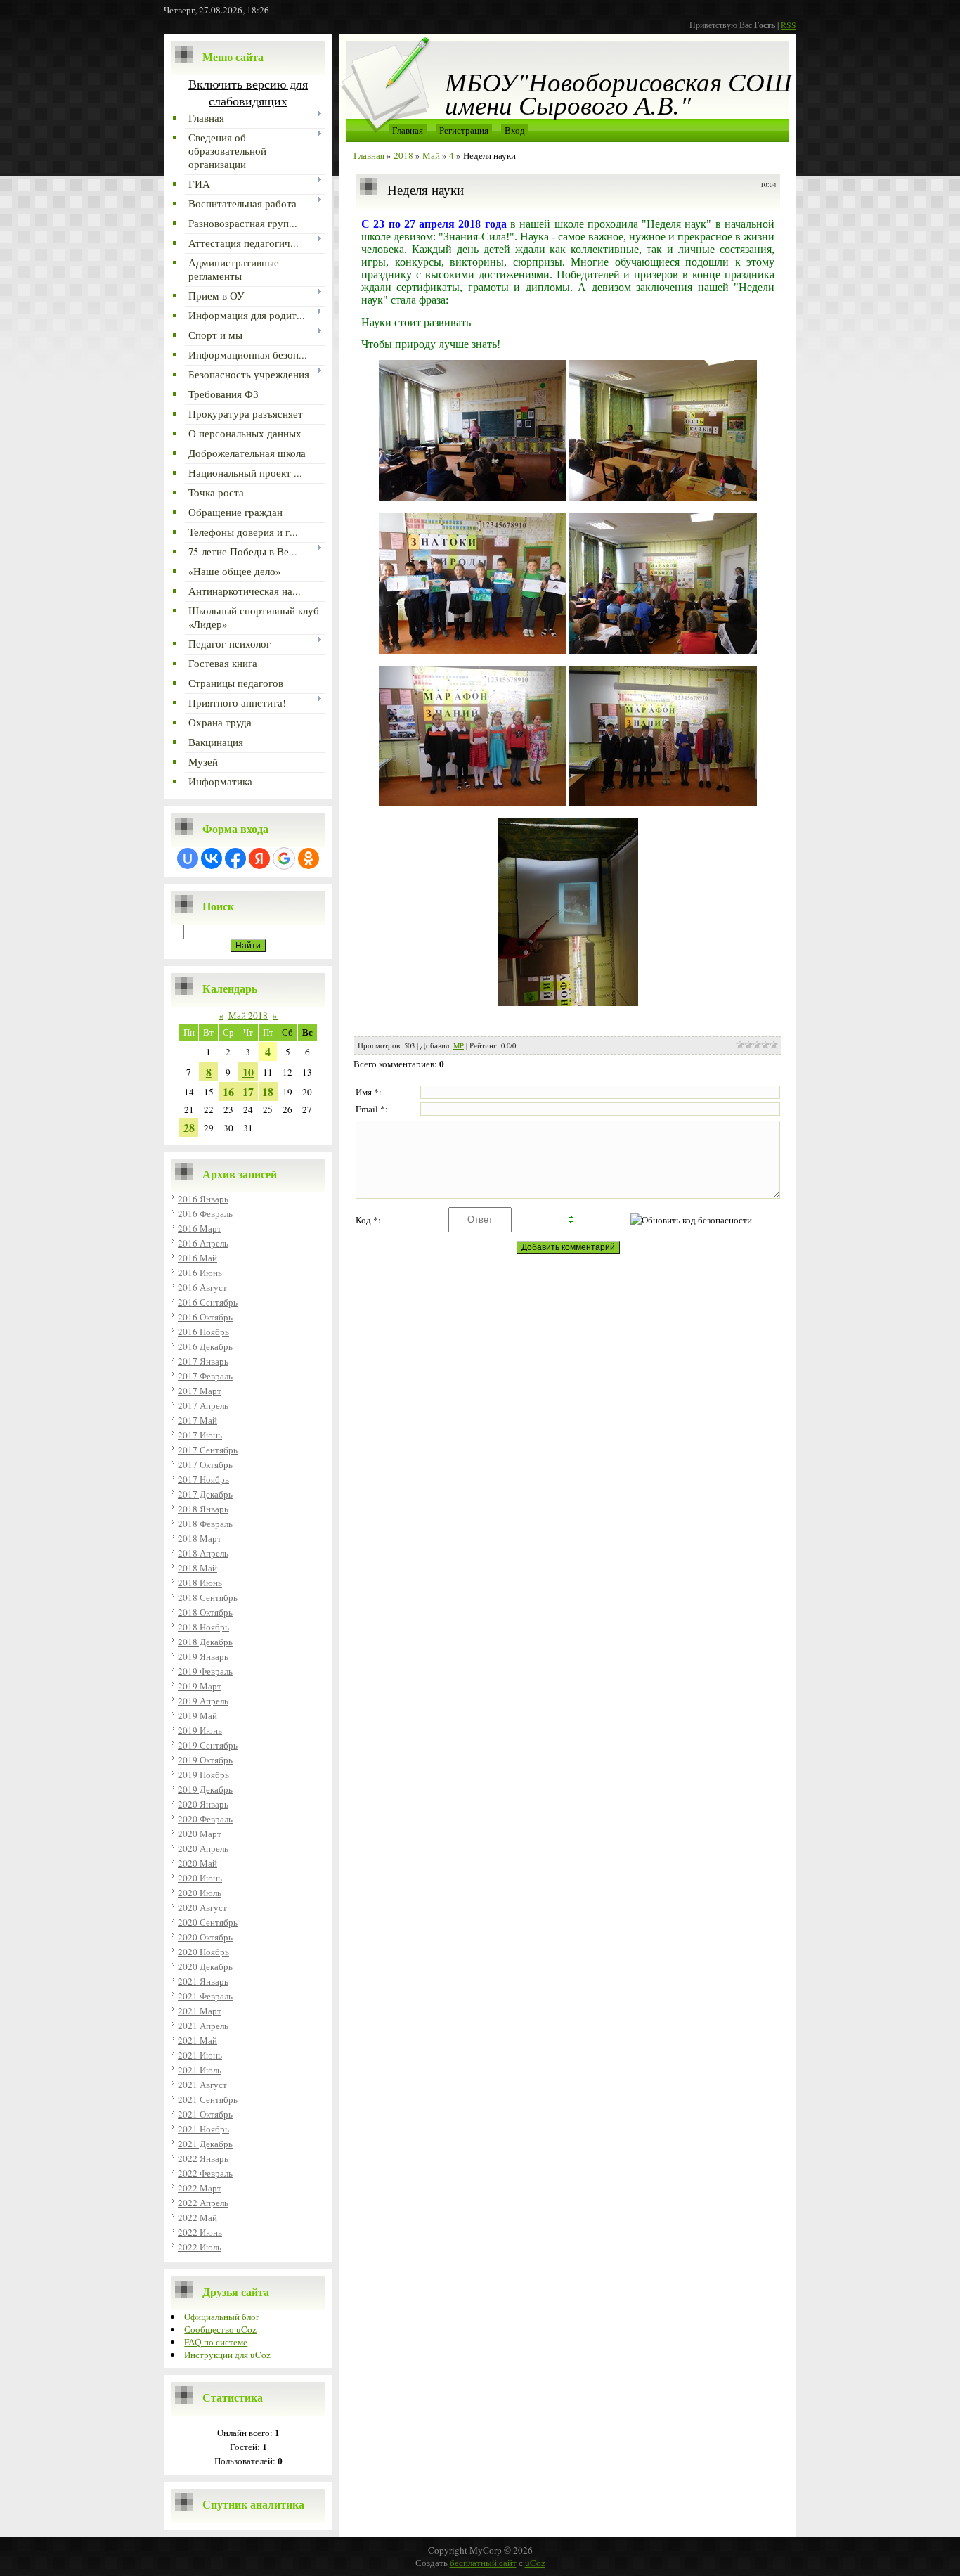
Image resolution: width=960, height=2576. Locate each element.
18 (268, 1091)
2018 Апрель (203, 1553)
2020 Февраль (205, 1819)
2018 (403, 155)
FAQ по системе (216, 2342)
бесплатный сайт (483, 2563)
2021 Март (200, 2011)
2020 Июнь (200, 1878)
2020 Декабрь (205, 1966)
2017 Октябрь (205, 1464)
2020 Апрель (203, 1848)
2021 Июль (200, 2070)
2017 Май (197, 1420)
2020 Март (200, 1834)
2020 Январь (203, 1804)
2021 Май (197, 2040)
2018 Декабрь (205, 1642)
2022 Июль (200, 2247)
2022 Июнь (200, 2232)
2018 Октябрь (205, 1612)
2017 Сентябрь (208, 1450)
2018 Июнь (200, 1583)
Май (431, 155)
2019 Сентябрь (208, 1745)
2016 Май (197, 1258)
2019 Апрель (203, 1701)
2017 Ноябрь (203, 1479)
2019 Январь (203, 1656)
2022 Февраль (205, 2173)
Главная (408, 130)
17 (248, 1091)
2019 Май (197, 1715)
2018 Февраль (205, 1524)
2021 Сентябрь (208, 2099)
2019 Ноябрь (203, 1775)
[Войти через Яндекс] (259, 858)
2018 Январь (203, 1509)
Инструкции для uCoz (227, 2355)
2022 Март (200, 2188)
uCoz (535, 2563)
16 (228, 1091)
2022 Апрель (203, 2203)
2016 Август (202, 1287)
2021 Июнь (200, 2055)
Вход (515, 130)
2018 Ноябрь (203, 1627)
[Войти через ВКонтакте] (212, 858)
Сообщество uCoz (220, 2329)
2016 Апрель (203, 1243)
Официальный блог (222, 2317)
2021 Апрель (203, 2026)
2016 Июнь (200, 1273)
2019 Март (200, 1686)
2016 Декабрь (205, 1346)
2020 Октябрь (205, 1937)
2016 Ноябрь (203, 1332)
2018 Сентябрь (208, 1597)
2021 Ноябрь (203, 2129)
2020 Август (202, 1907)
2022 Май (197, 2217)
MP (459, 1045)
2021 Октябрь (205, 2114)
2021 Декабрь (205, 2144)
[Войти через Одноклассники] (309, 858)
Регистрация (464, 130)
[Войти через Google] (284, 858)
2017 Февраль (205, 1376)
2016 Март (200, 1228)
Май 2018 (248, 1015)
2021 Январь (203, 1981)
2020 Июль (200, 1893)
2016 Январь (203, 1199)
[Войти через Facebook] (235, 858)
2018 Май (197, 1568)
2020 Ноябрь (203, 1952)
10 (248, 1072)
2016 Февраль (205, 1213)
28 (189, 1127)
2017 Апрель (203, 1405)
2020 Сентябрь (208, 1922)
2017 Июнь (200, 1435)
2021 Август (202, 2085)
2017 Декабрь (205, 1494)
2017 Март (200, 1391)
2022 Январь (203, 2158)
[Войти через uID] (188, 858)
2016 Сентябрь (208, 1302)
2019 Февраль (205, 1671)
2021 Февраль (205, 1996)
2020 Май (197, 1863)
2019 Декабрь (205, 1789)
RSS (789, 25)
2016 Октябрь (205, 1317)
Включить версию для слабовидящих (248, 92)
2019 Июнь (200, 1730)
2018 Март (200, 1538)
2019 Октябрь (205, 1760)
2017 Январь (203, 1361)
